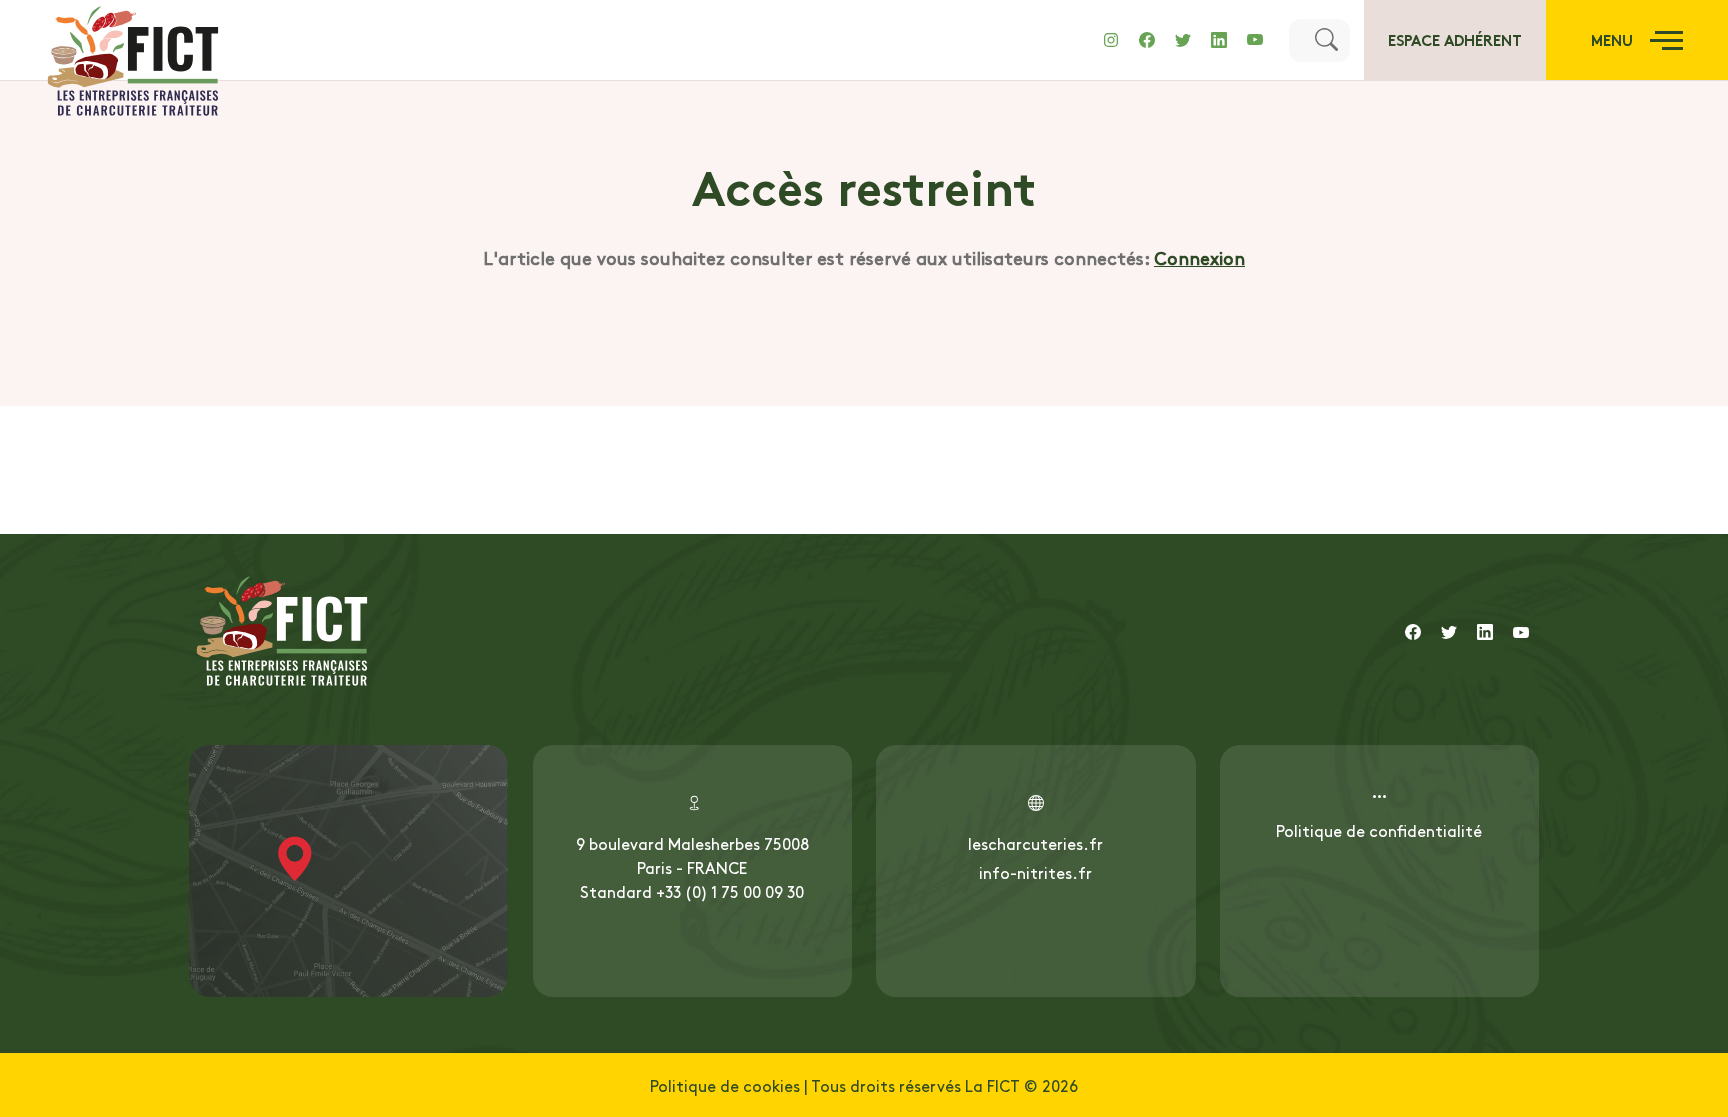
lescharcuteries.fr (1035, 843)
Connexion (1199, 257)
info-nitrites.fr (1035, 872)
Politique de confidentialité (1379, 830)
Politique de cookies (725, 1085)
